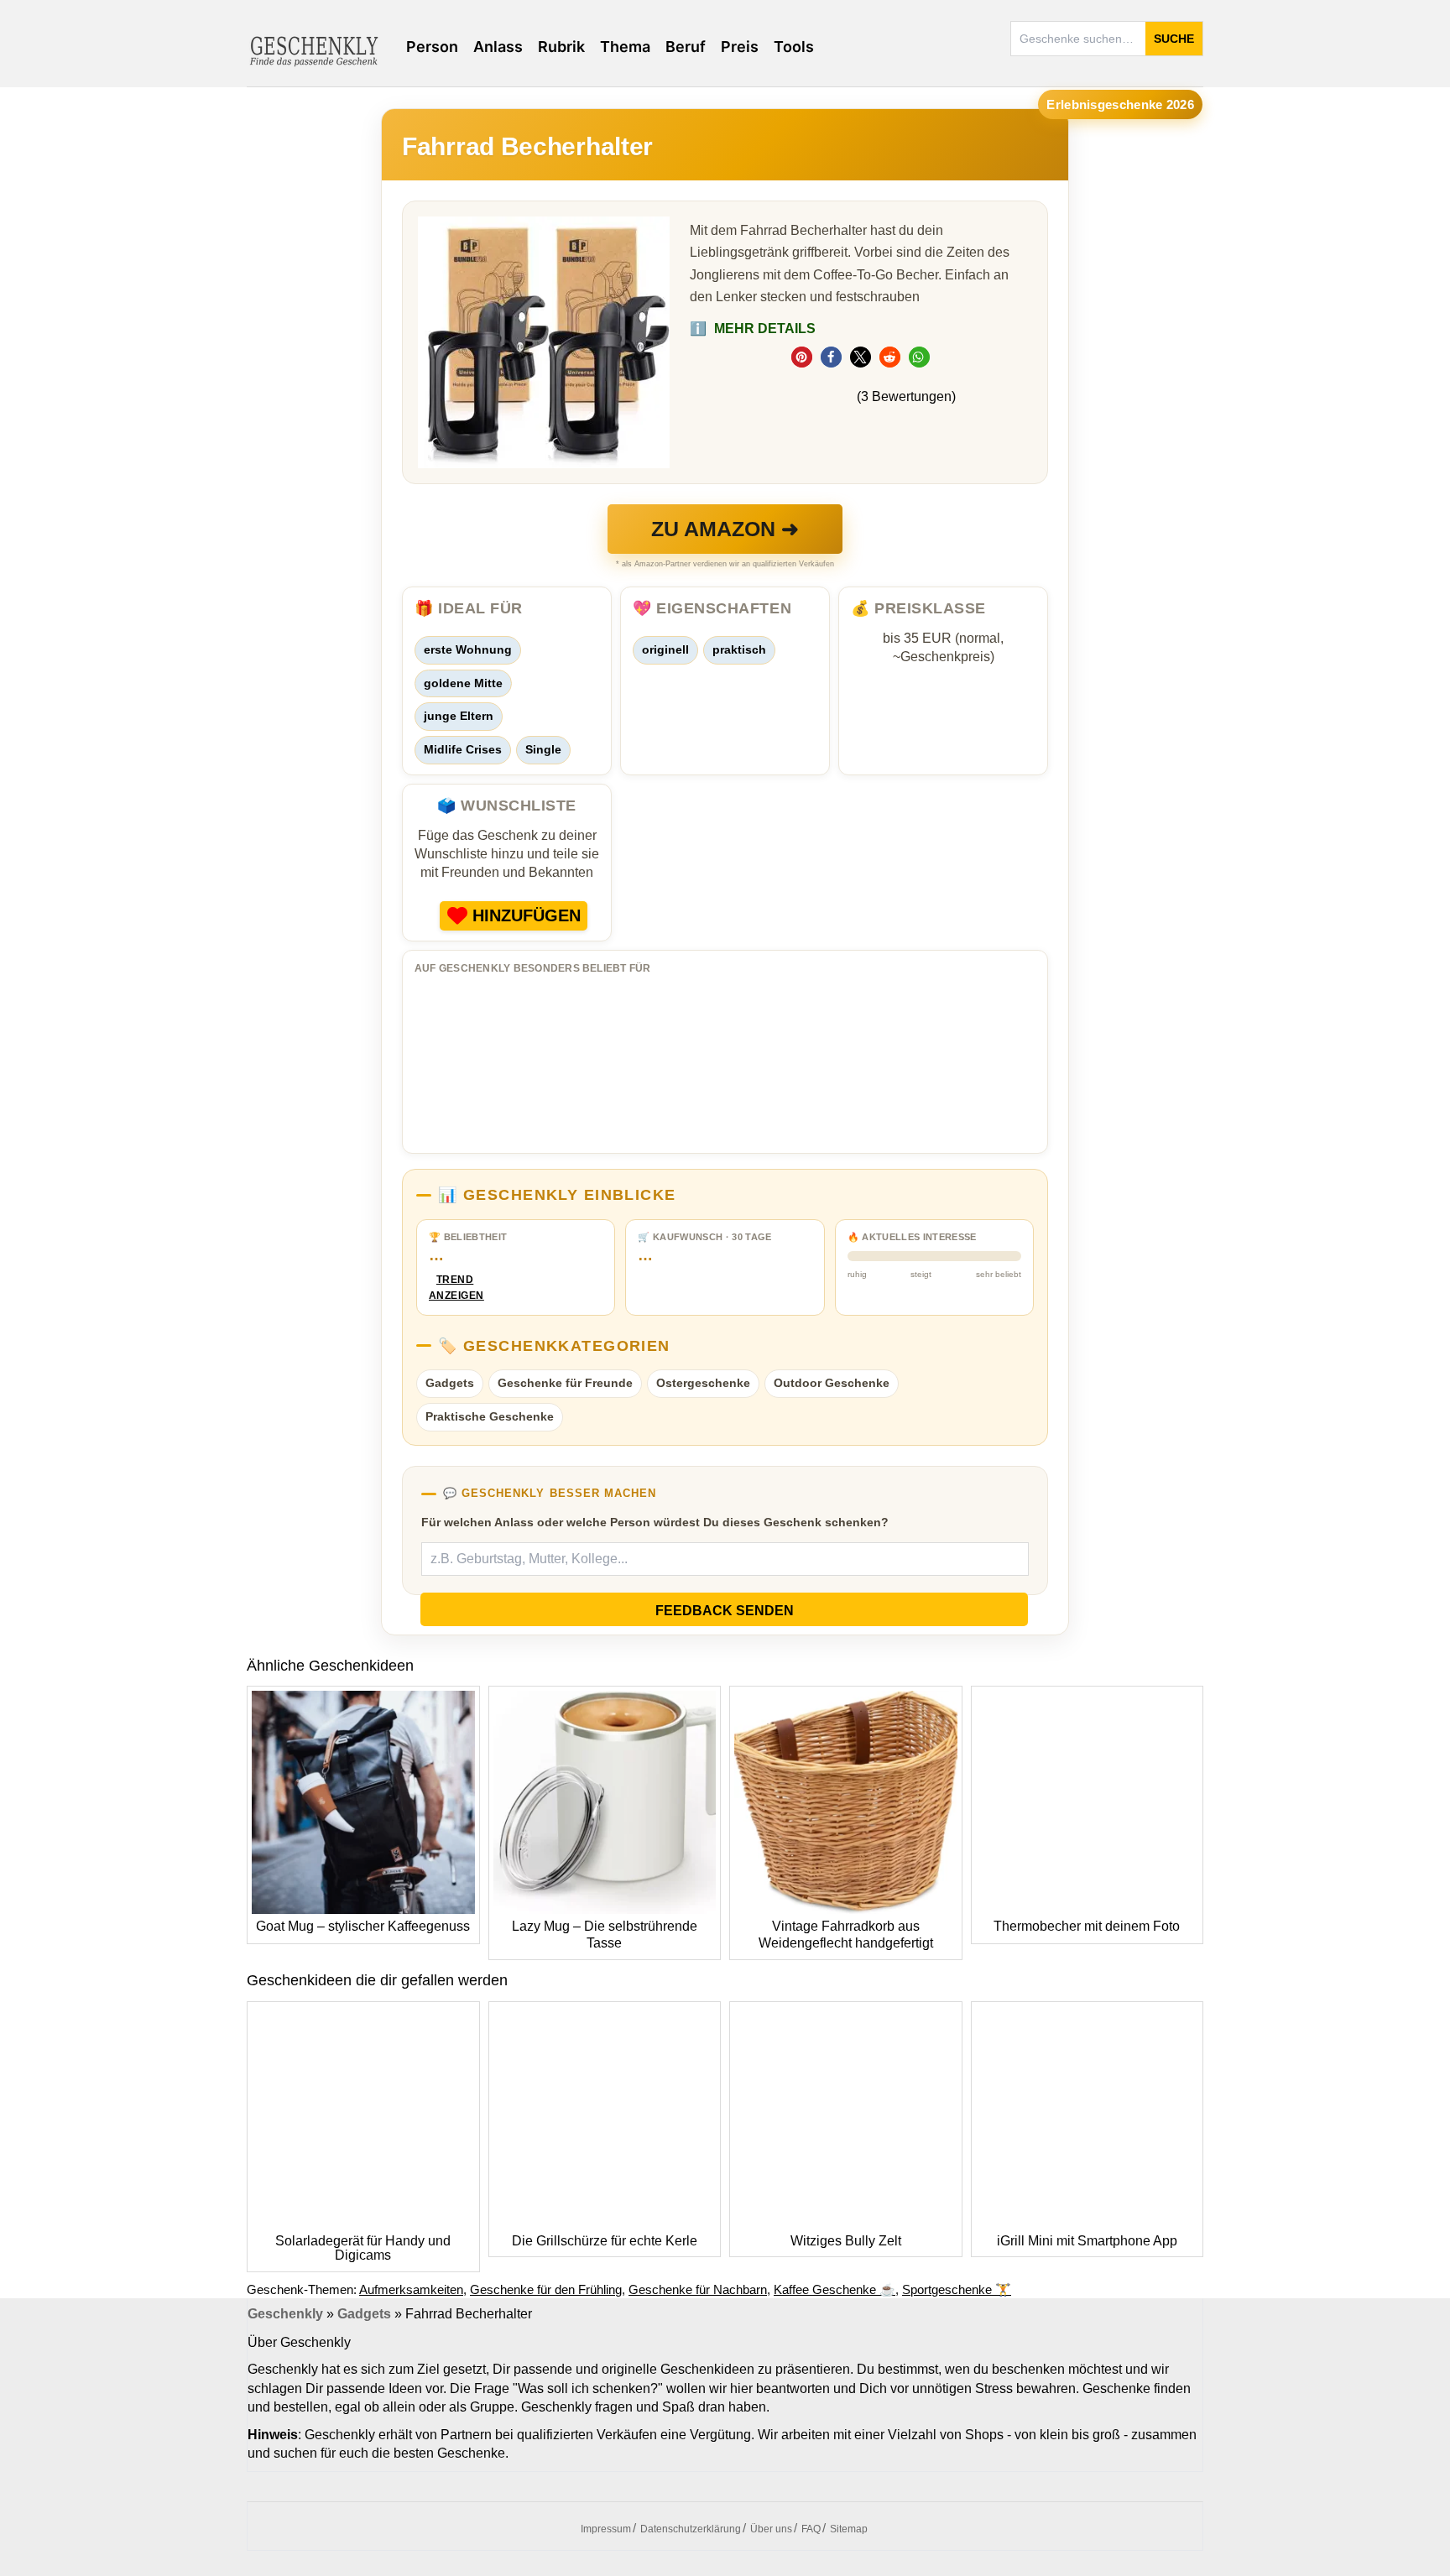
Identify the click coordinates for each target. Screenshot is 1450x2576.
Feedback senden (725, 1611)
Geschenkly (285, 2314)
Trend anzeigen (455, 1288)
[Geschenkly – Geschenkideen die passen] (314, 50)
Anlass (498, 47)
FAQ (811, 2529)
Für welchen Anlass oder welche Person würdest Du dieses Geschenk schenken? (655, 1522)
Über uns (771, 2529)
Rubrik (561, 47)
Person (432, 47)
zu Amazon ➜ (725, 529)
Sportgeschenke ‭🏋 (957, 2289)
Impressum (606, 2529)
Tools (794, 47)
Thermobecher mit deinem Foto (1087, 1926)
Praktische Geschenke (490, 1416)
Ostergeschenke (703, 1383)
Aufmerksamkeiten (411, 2289)
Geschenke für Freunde (565, 1383)
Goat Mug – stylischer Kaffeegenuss (363, 1926)
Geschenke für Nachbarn (698, 2289)
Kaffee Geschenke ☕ (835, 2289)
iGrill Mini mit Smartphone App (1087, 2241)
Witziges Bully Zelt (846, 2241)
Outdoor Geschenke (832, 1383)
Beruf (686, 47)
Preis (740, 47)
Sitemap (849, 2529)
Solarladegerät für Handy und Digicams (363, 2248)
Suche (1174, 39)
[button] (802, 357)
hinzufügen (527, 915)
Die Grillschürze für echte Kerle (605, 2241)
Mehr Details (753, 329)
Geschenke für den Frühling (546, 2289)
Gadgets (450, 1383)
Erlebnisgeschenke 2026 (1120, 104)
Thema (625, 47)
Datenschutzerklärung (691, 2529)
